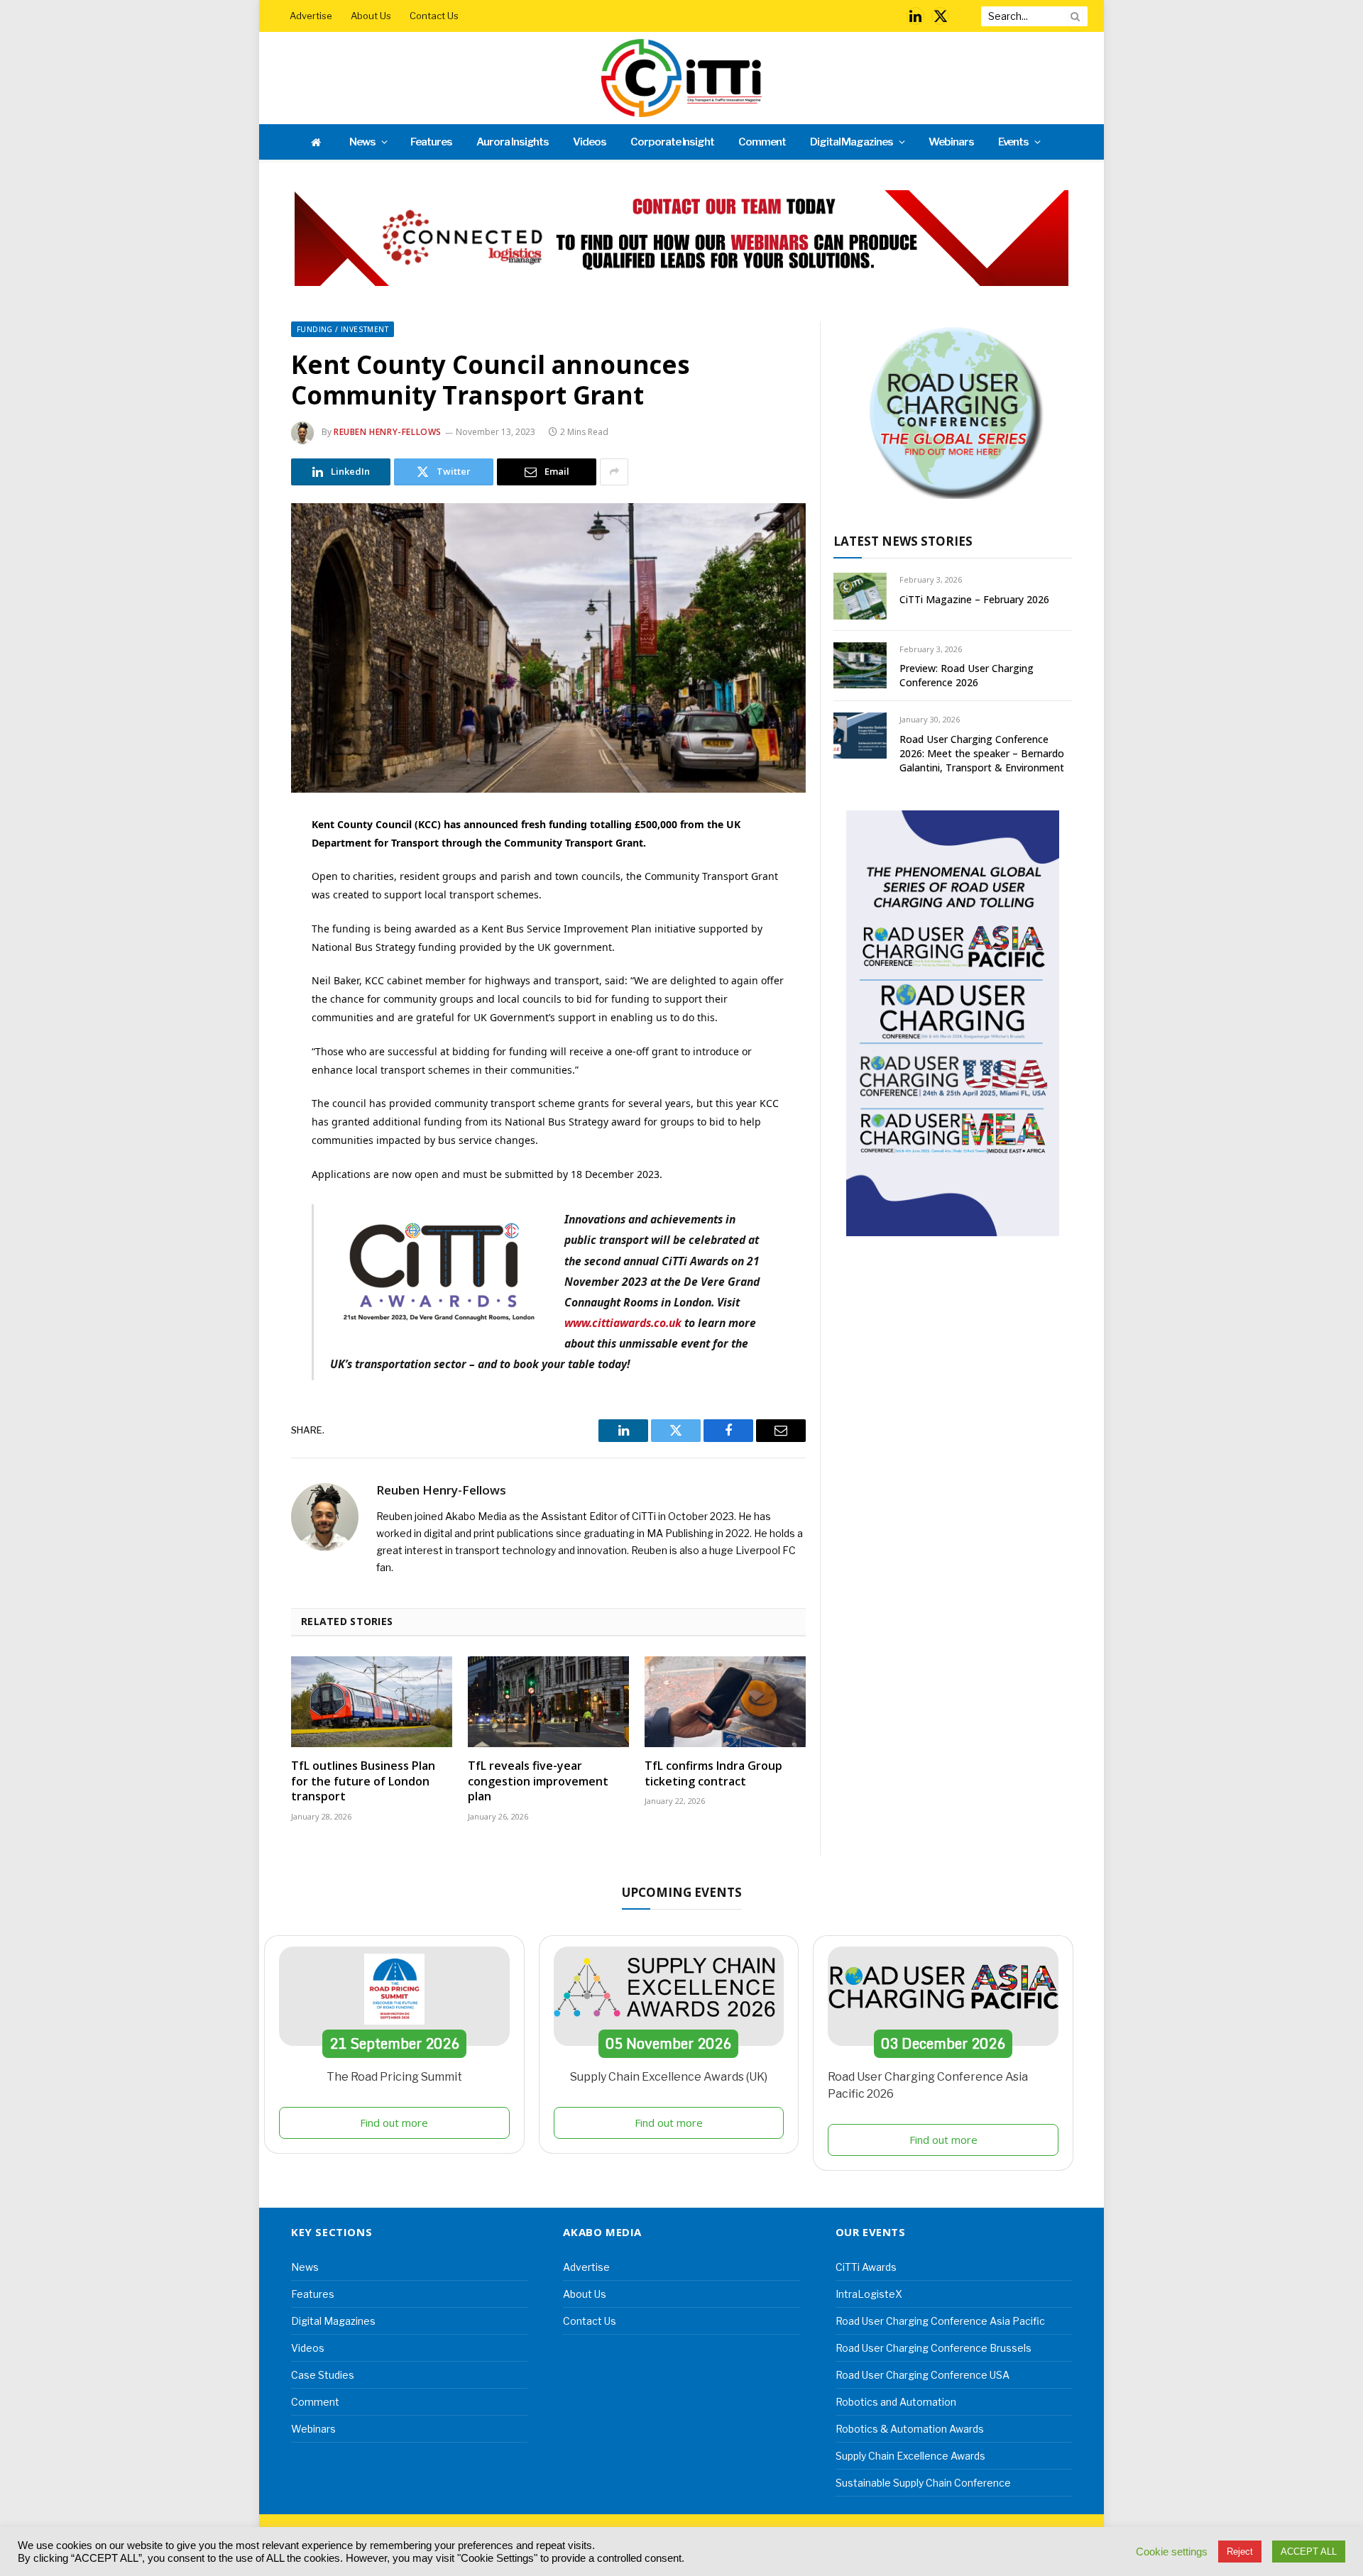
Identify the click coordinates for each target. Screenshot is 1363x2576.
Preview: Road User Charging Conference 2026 (967, 675)
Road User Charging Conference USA (923, 2375)
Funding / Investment (343, 329)
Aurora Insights (513, 142)
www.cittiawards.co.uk (623, 1323)
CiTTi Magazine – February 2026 (974, 599)
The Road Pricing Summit (394, 2077)
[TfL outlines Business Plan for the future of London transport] (372, 1702)
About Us (371, 16)
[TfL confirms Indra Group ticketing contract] (725, 1702)
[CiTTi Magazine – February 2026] (860, 596)
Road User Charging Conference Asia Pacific (940, 2321)
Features (431, 142)
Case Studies (323, 2375)
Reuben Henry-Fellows (388, 432)
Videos (590, 142)
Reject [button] (1240, 2552)
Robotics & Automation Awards (910, 2429)
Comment (762, 142)
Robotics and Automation (896, 2402)
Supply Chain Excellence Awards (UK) (669, 2077)
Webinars (951, 142)
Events (1014, 142)
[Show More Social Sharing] (614, 472)
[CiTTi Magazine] (681, 78)
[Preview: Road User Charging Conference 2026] (860, 665)
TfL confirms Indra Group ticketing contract (713, 1774)
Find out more (394, 2123)
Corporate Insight (672, 142)
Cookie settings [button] (1172, 2552)
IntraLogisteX (869, 2294)
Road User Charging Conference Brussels (934, 2348)
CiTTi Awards (866, 2267)
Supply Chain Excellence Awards (910, 2456)
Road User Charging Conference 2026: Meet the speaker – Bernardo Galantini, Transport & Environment (982, 753)
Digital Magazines (852, 142)
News (362, 142)
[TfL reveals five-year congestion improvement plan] (548, 1702)
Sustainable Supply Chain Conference (923, 2483)
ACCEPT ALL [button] (1309, 2552)
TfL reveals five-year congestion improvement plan (538, 1782)
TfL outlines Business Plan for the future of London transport (363, 1782)
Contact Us (434, 16)
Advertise (311, 16)
